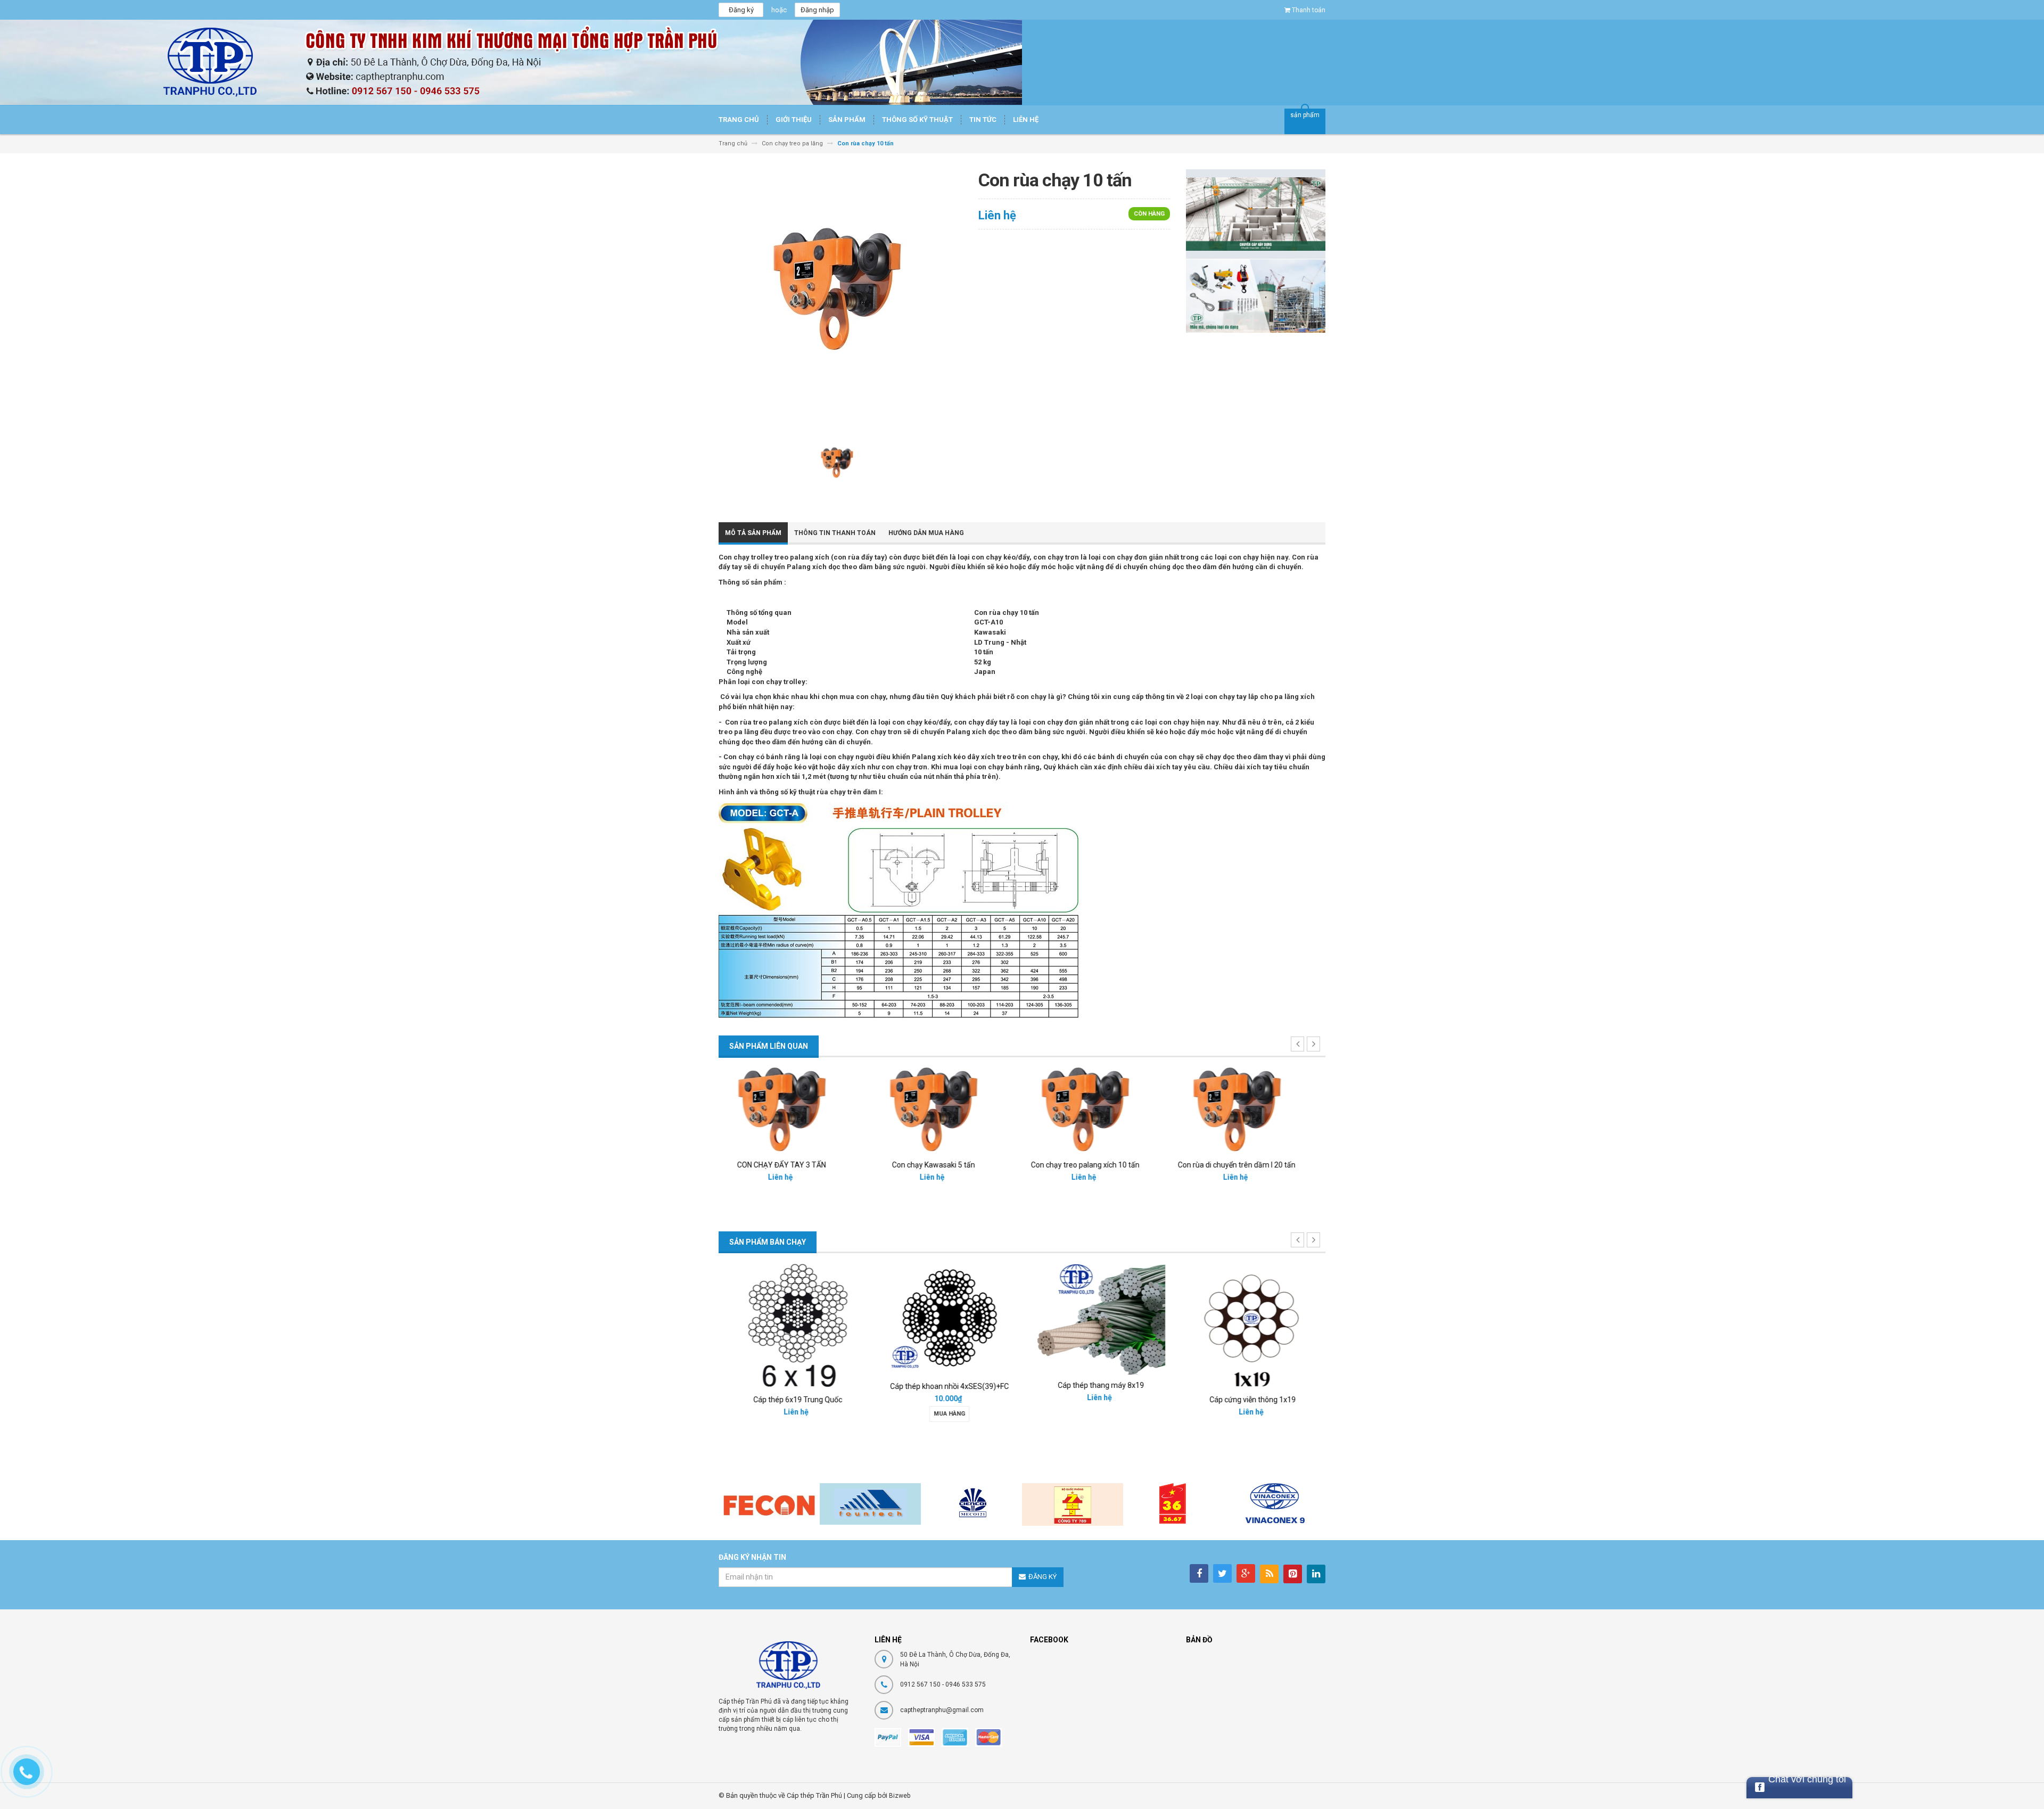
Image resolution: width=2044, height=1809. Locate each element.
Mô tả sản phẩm (753, 533)
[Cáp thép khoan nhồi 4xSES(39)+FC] (946, 1318)
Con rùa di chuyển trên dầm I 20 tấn (1250, 1165)
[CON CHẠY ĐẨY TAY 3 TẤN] (795, 1109)
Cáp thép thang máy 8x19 (1098, 1385)
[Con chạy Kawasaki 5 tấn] (946, 1109)
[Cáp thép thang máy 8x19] (1098, 1317)
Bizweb (900, 1796)
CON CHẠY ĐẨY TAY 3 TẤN (794, 1165)
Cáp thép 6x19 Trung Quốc (794, 1400)
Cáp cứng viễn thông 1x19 (1250, 1400)
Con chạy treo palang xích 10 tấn (1098, 1165)
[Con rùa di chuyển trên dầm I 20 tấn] (1250, 1109)
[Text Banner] (1256, 295)
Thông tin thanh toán (835, 533)
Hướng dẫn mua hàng (926, 533)
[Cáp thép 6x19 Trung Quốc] (795, 1324)
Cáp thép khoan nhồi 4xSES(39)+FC (946, 1386)
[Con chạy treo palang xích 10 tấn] (1098, 1109)
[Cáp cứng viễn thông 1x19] (1250, 1324)
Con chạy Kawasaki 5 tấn (946, 1165)
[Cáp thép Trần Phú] (788, 1665)
